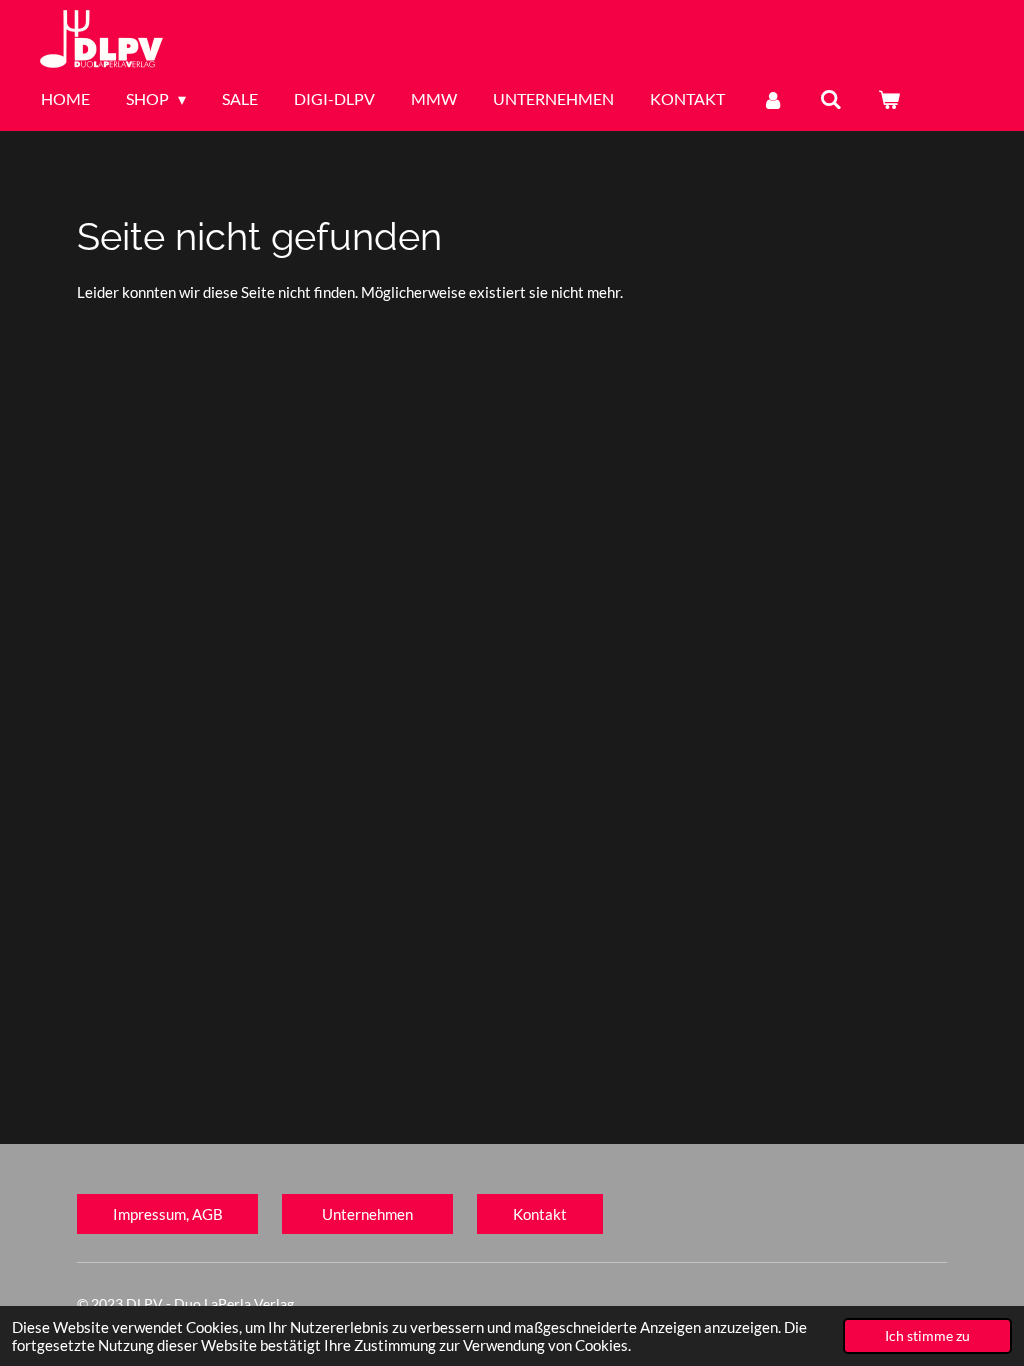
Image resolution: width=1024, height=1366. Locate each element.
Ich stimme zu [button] (927, 1336)
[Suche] (831, 99)
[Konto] (772, 99)
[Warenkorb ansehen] (889, 99)
